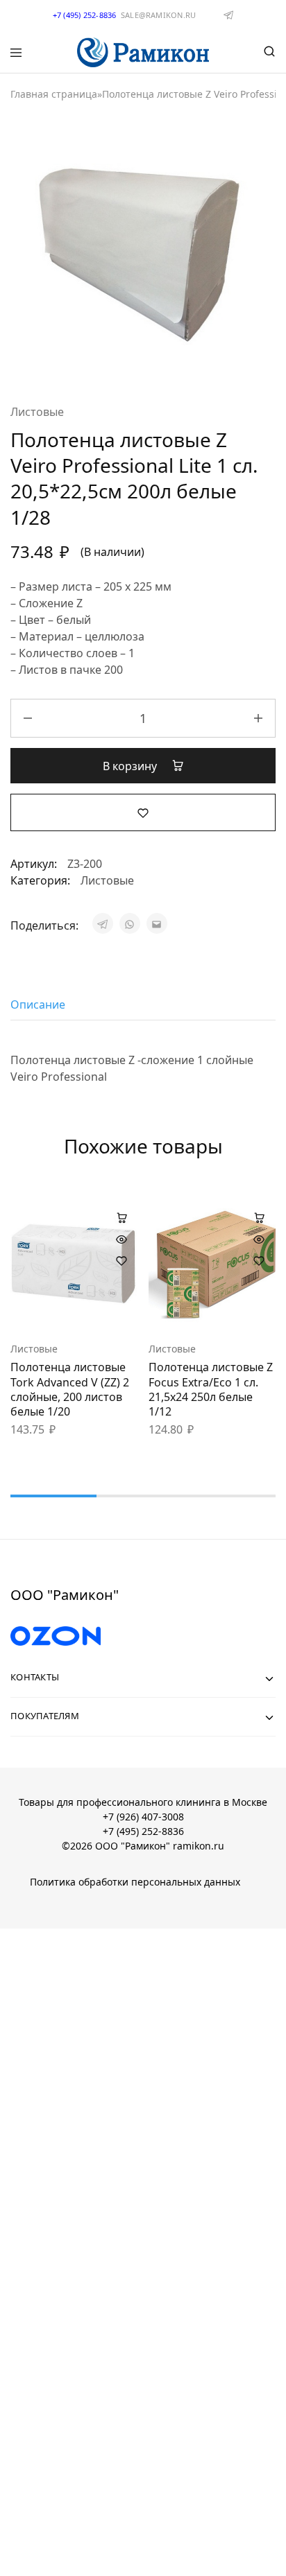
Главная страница (54, 94)
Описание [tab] (38, 1004)
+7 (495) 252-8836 (143, 1831)
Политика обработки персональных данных (135, 1882)
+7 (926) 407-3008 (143, 1817)
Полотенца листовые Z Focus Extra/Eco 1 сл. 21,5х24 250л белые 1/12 (211, 1389)
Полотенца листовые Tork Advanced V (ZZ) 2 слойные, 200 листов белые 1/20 (70, 1389)
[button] (121, 1217)
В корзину (131, 766)
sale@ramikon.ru (158, 15)
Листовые (37, 412)
